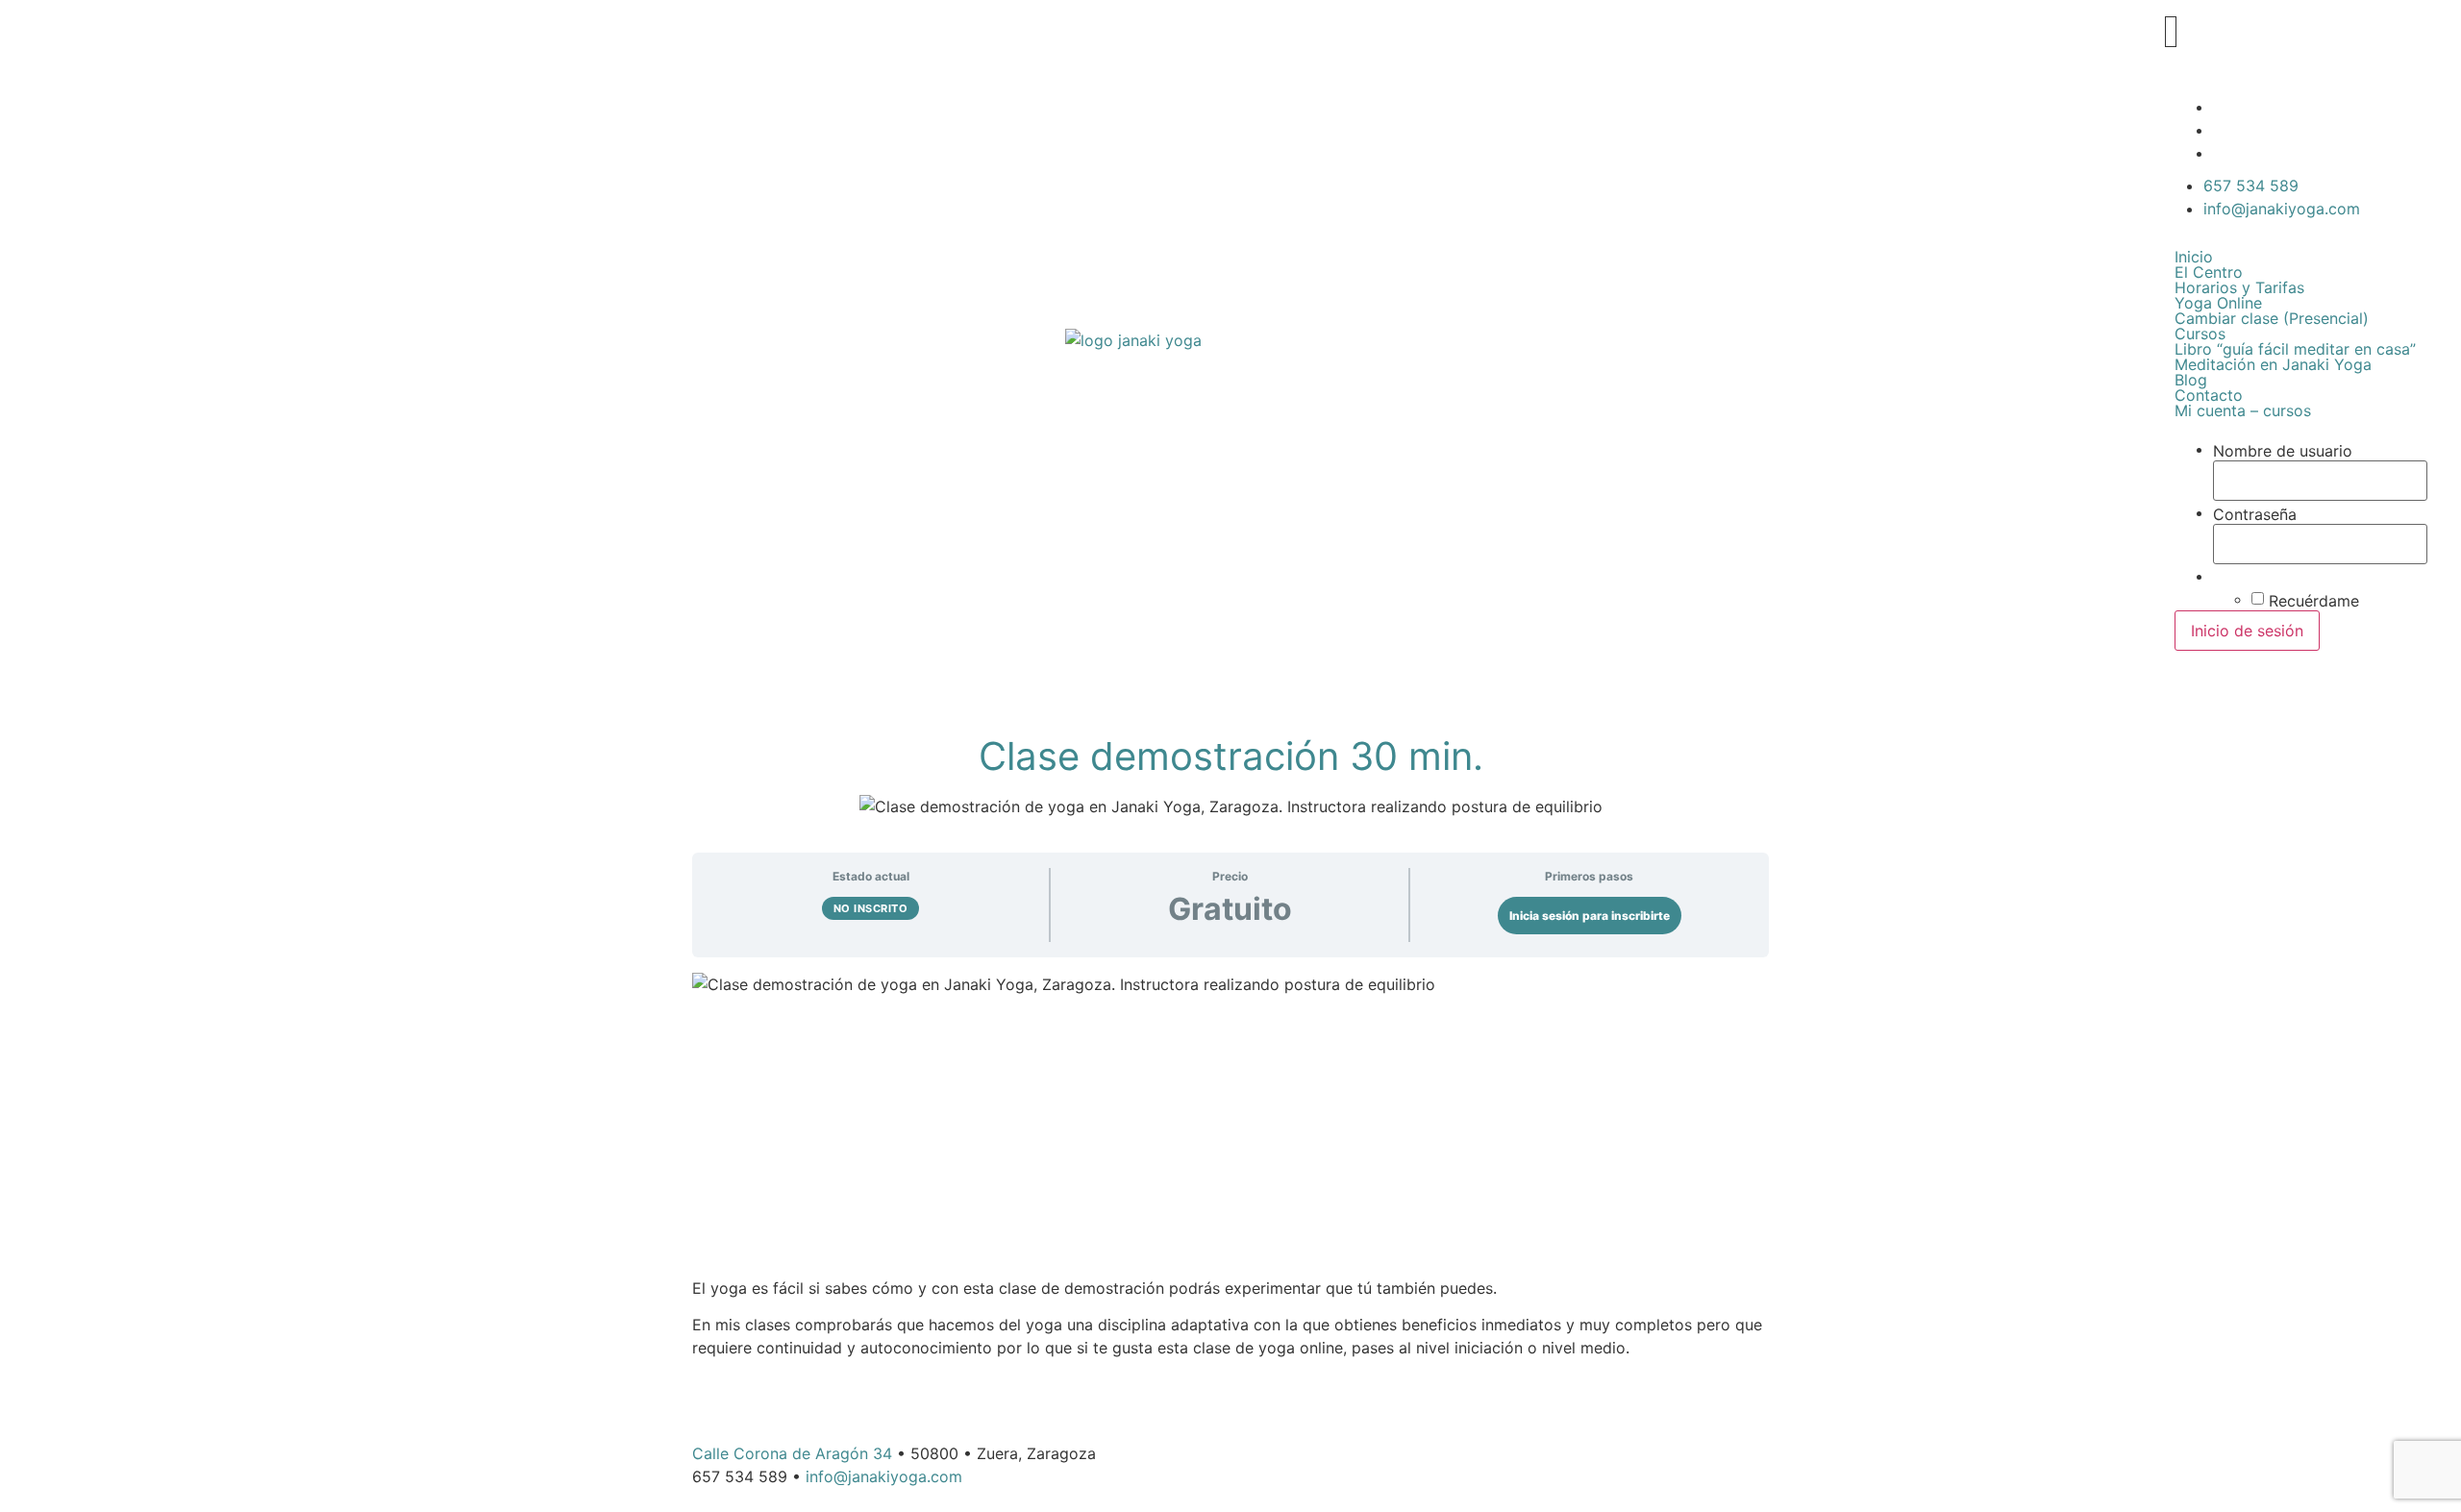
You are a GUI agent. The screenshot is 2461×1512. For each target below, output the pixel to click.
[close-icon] (2162, 63)
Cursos (2200, 334)
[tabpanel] (1230, 1166)
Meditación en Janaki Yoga (2273, 364)
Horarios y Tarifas (2239, 287)
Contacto (2209, 395)
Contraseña (2255, 514)
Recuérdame (2314, 601)
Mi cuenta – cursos (2243, 410)
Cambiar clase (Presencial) (2272, 318)
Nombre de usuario (2283, 451)
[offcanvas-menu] (2171, 32)
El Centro (2209, 272)
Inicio (2194, 257)
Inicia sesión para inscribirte (1590, 916)
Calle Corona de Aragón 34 (792, 1453)
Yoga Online (2218, 303)
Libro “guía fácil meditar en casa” (2295, 349)
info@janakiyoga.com (884, 1476)
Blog (2191, 380)
